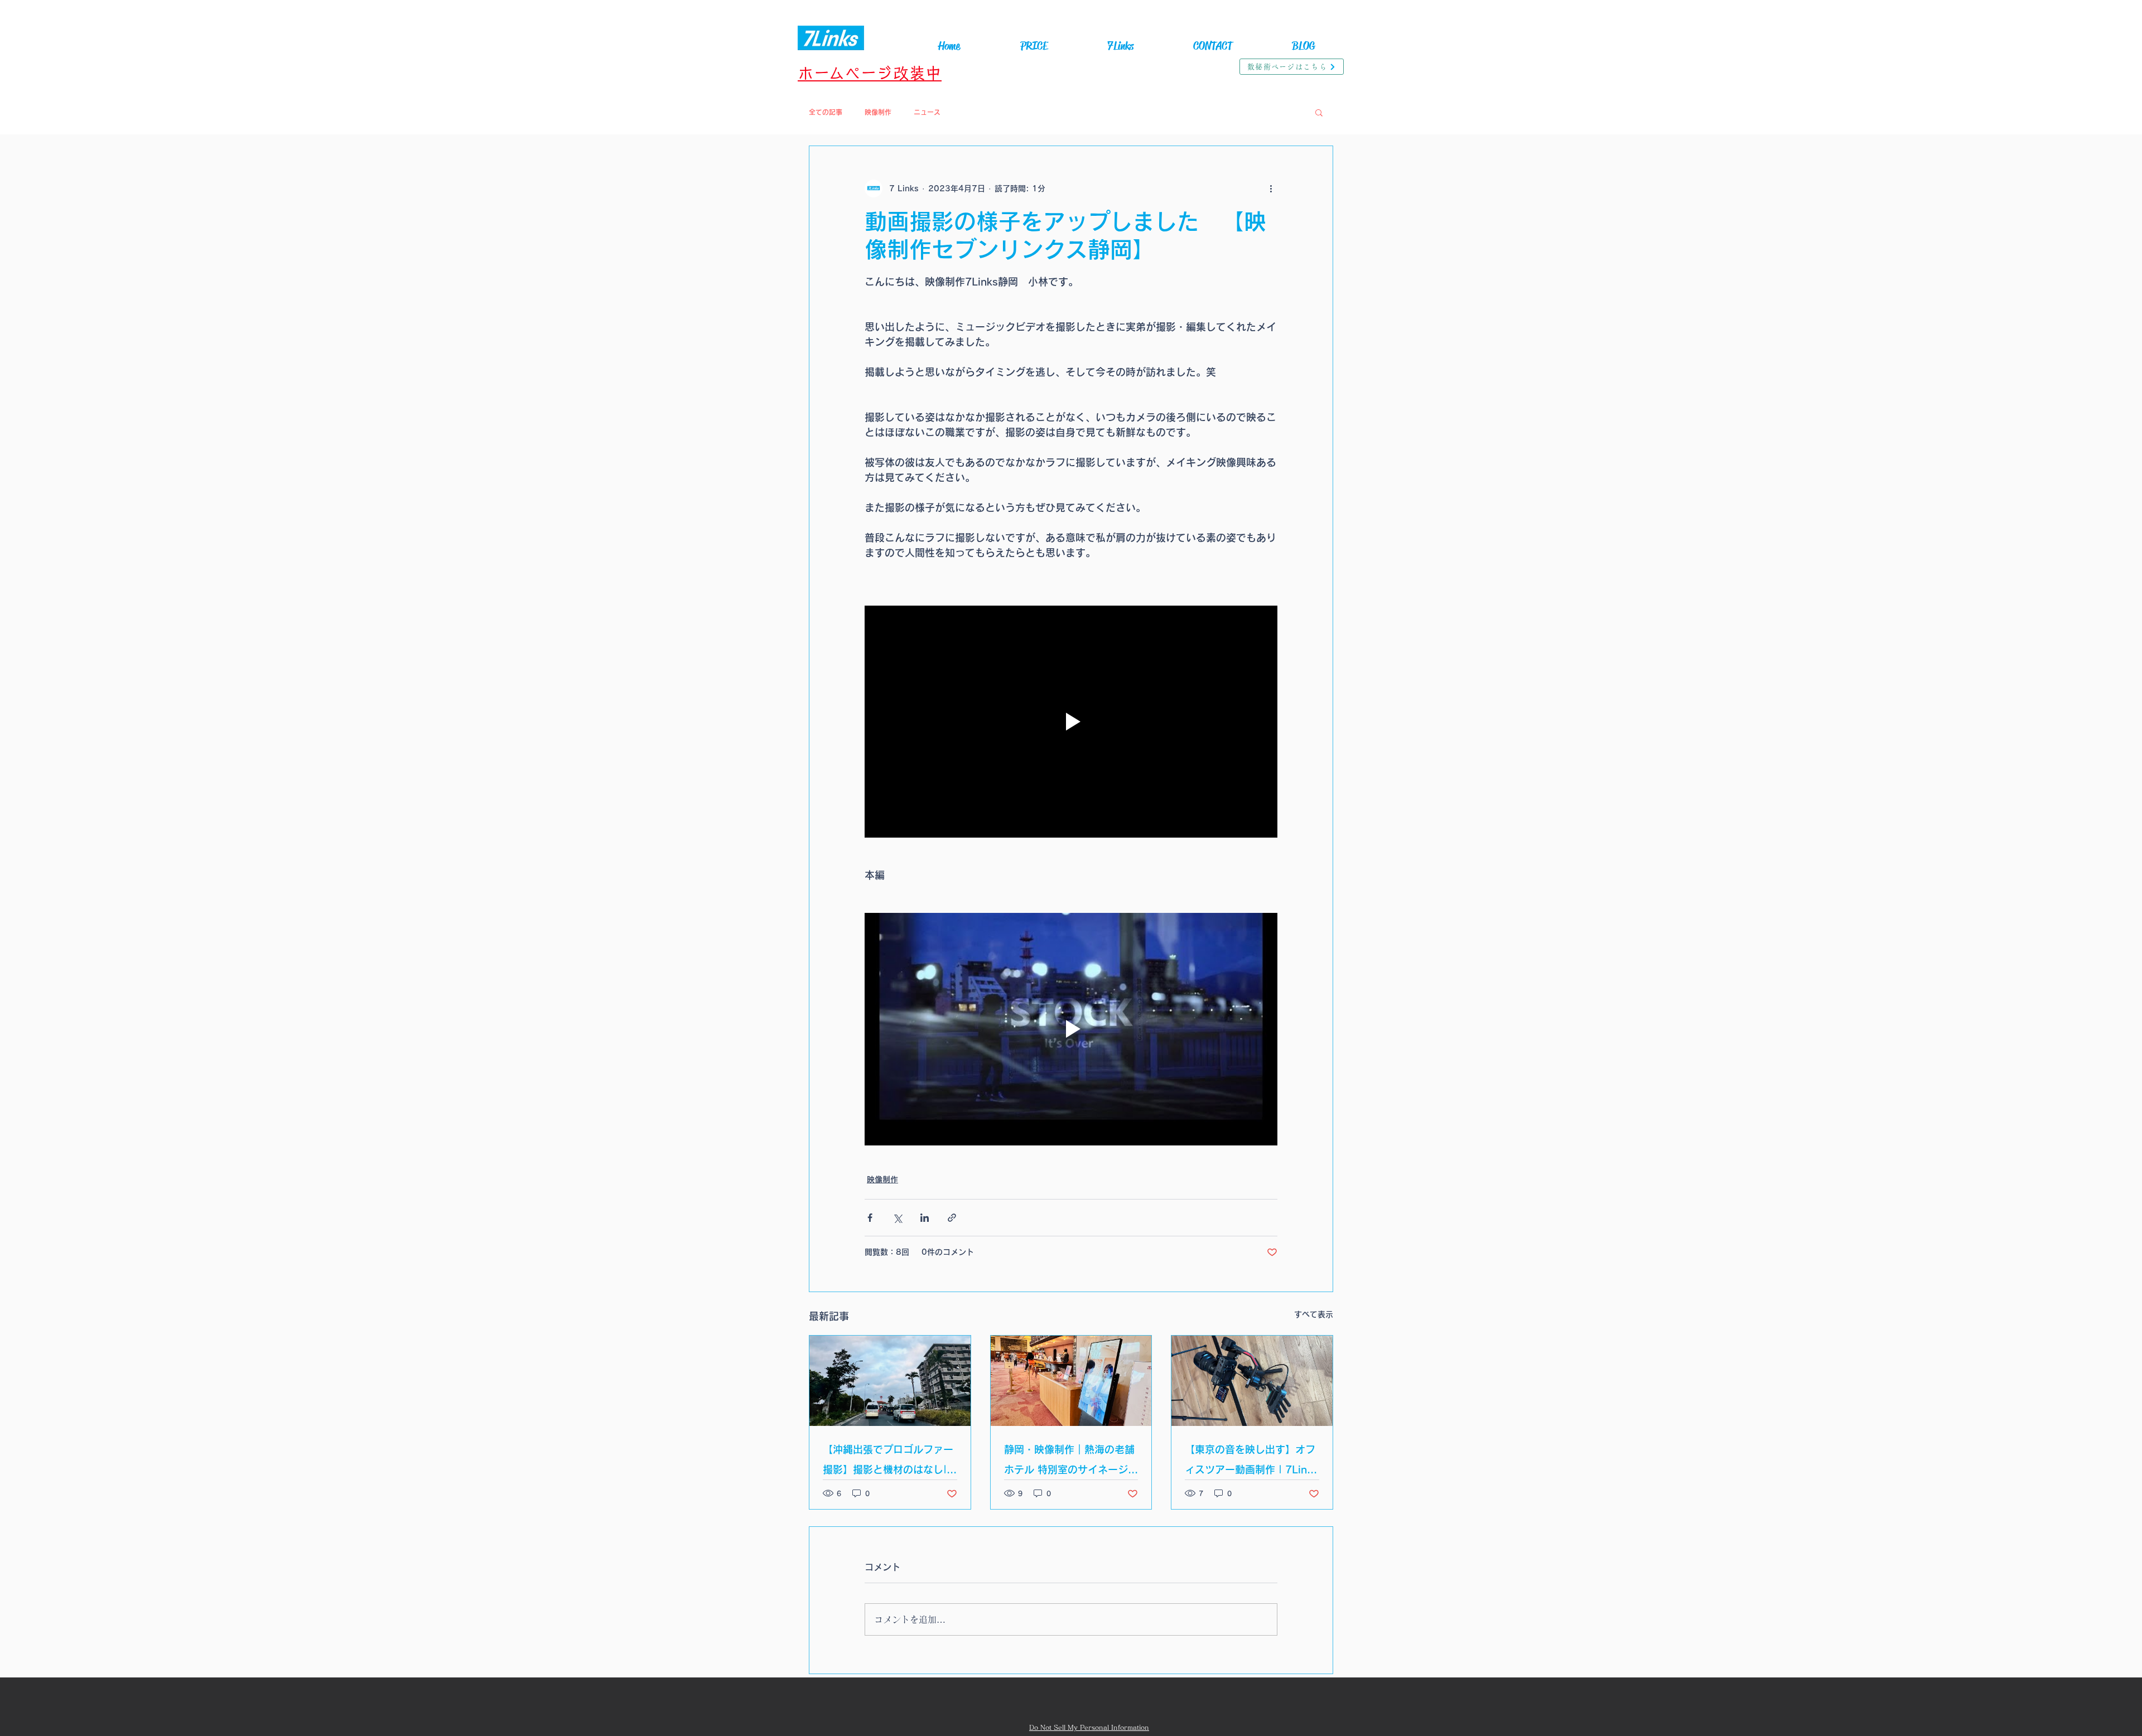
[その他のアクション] (1271, 188)
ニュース (927, 112)
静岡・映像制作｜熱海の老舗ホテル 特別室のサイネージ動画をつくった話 (1071, 1462)
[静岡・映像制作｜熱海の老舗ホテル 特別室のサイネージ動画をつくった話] (1071, 1381)
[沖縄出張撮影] (890, 1381)
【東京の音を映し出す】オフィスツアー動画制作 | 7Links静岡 (1251, 1462)
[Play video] (1071, 722)
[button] (1319, 112)
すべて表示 (1314, 1314)
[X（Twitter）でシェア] (897, 1218)
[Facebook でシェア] (870, 1218)
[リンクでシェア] (952, 1218)
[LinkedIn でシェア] (925, 1218)
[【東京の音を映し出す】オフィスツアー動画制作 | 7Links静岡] (1252, 1381)
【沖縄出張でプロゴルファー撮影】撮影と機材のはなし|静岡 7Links (890, 1462)
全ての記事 (826, 112)
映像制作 (878, 112)
